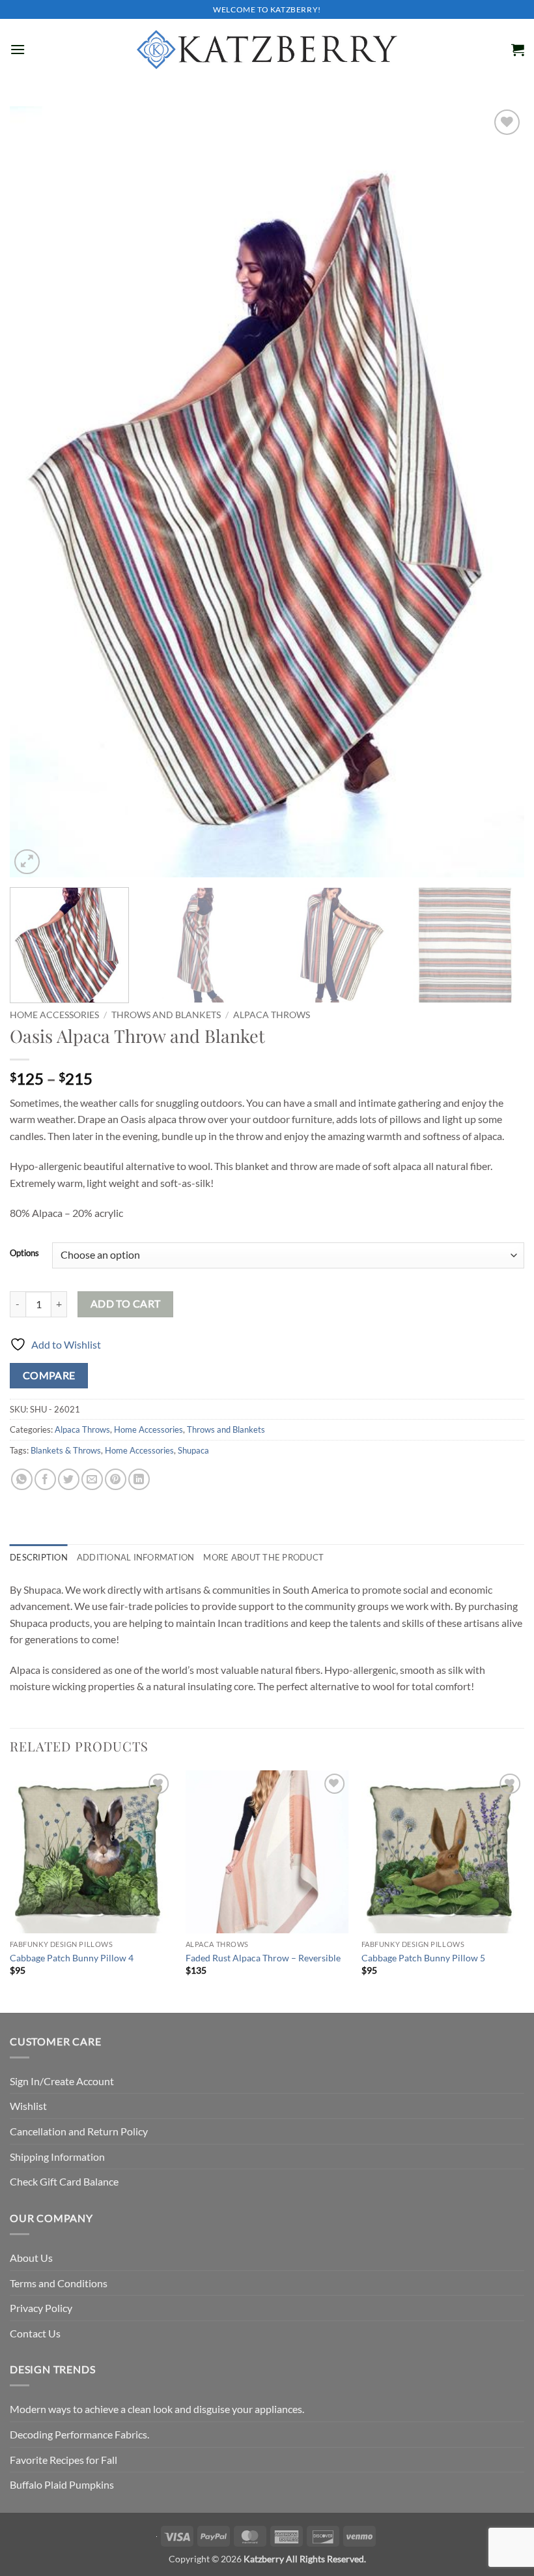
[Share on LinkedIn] (139, 1479)
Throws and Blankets (166, 1015)
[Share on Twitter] (69, 1479)
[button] (18, 49)
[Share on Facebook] (45, 1479)
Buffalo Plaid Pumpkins (62, 2484)
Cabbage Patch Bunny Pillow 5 (423, 1958)
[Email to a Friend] (92, 1479)
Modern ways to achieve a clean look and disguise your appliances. (157, 2409)
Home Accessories (54, 1015)
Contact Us (35, 2333)
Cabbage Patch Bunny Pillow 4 (72, 1958)
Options (24, 1253)
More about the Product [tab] (263, 1557)
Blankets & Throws (66, 1450)
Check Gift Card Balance (64, 2181)
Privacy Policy (41, 2308)
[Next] (498, 492)
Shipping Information (57, 2157)
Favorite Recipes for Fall (63, 2460)
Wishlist (28, 2106)
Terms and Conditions (59, 2283)
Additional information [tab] (136, 1557)
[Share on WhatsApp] (22, 1479)
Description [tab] (39, 1557)
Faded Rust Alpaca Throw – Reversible (263, 1958)
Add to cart (126, 1304)
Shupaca (193, 1450)
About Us (31, 2258)
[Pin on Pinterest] (116, 1479)
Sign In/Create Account (62, 2081)
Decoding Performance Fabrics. (79, 2434)
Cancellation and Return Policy (79, 2131)
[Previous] (36, 492)
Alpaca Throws (272, 1015)
